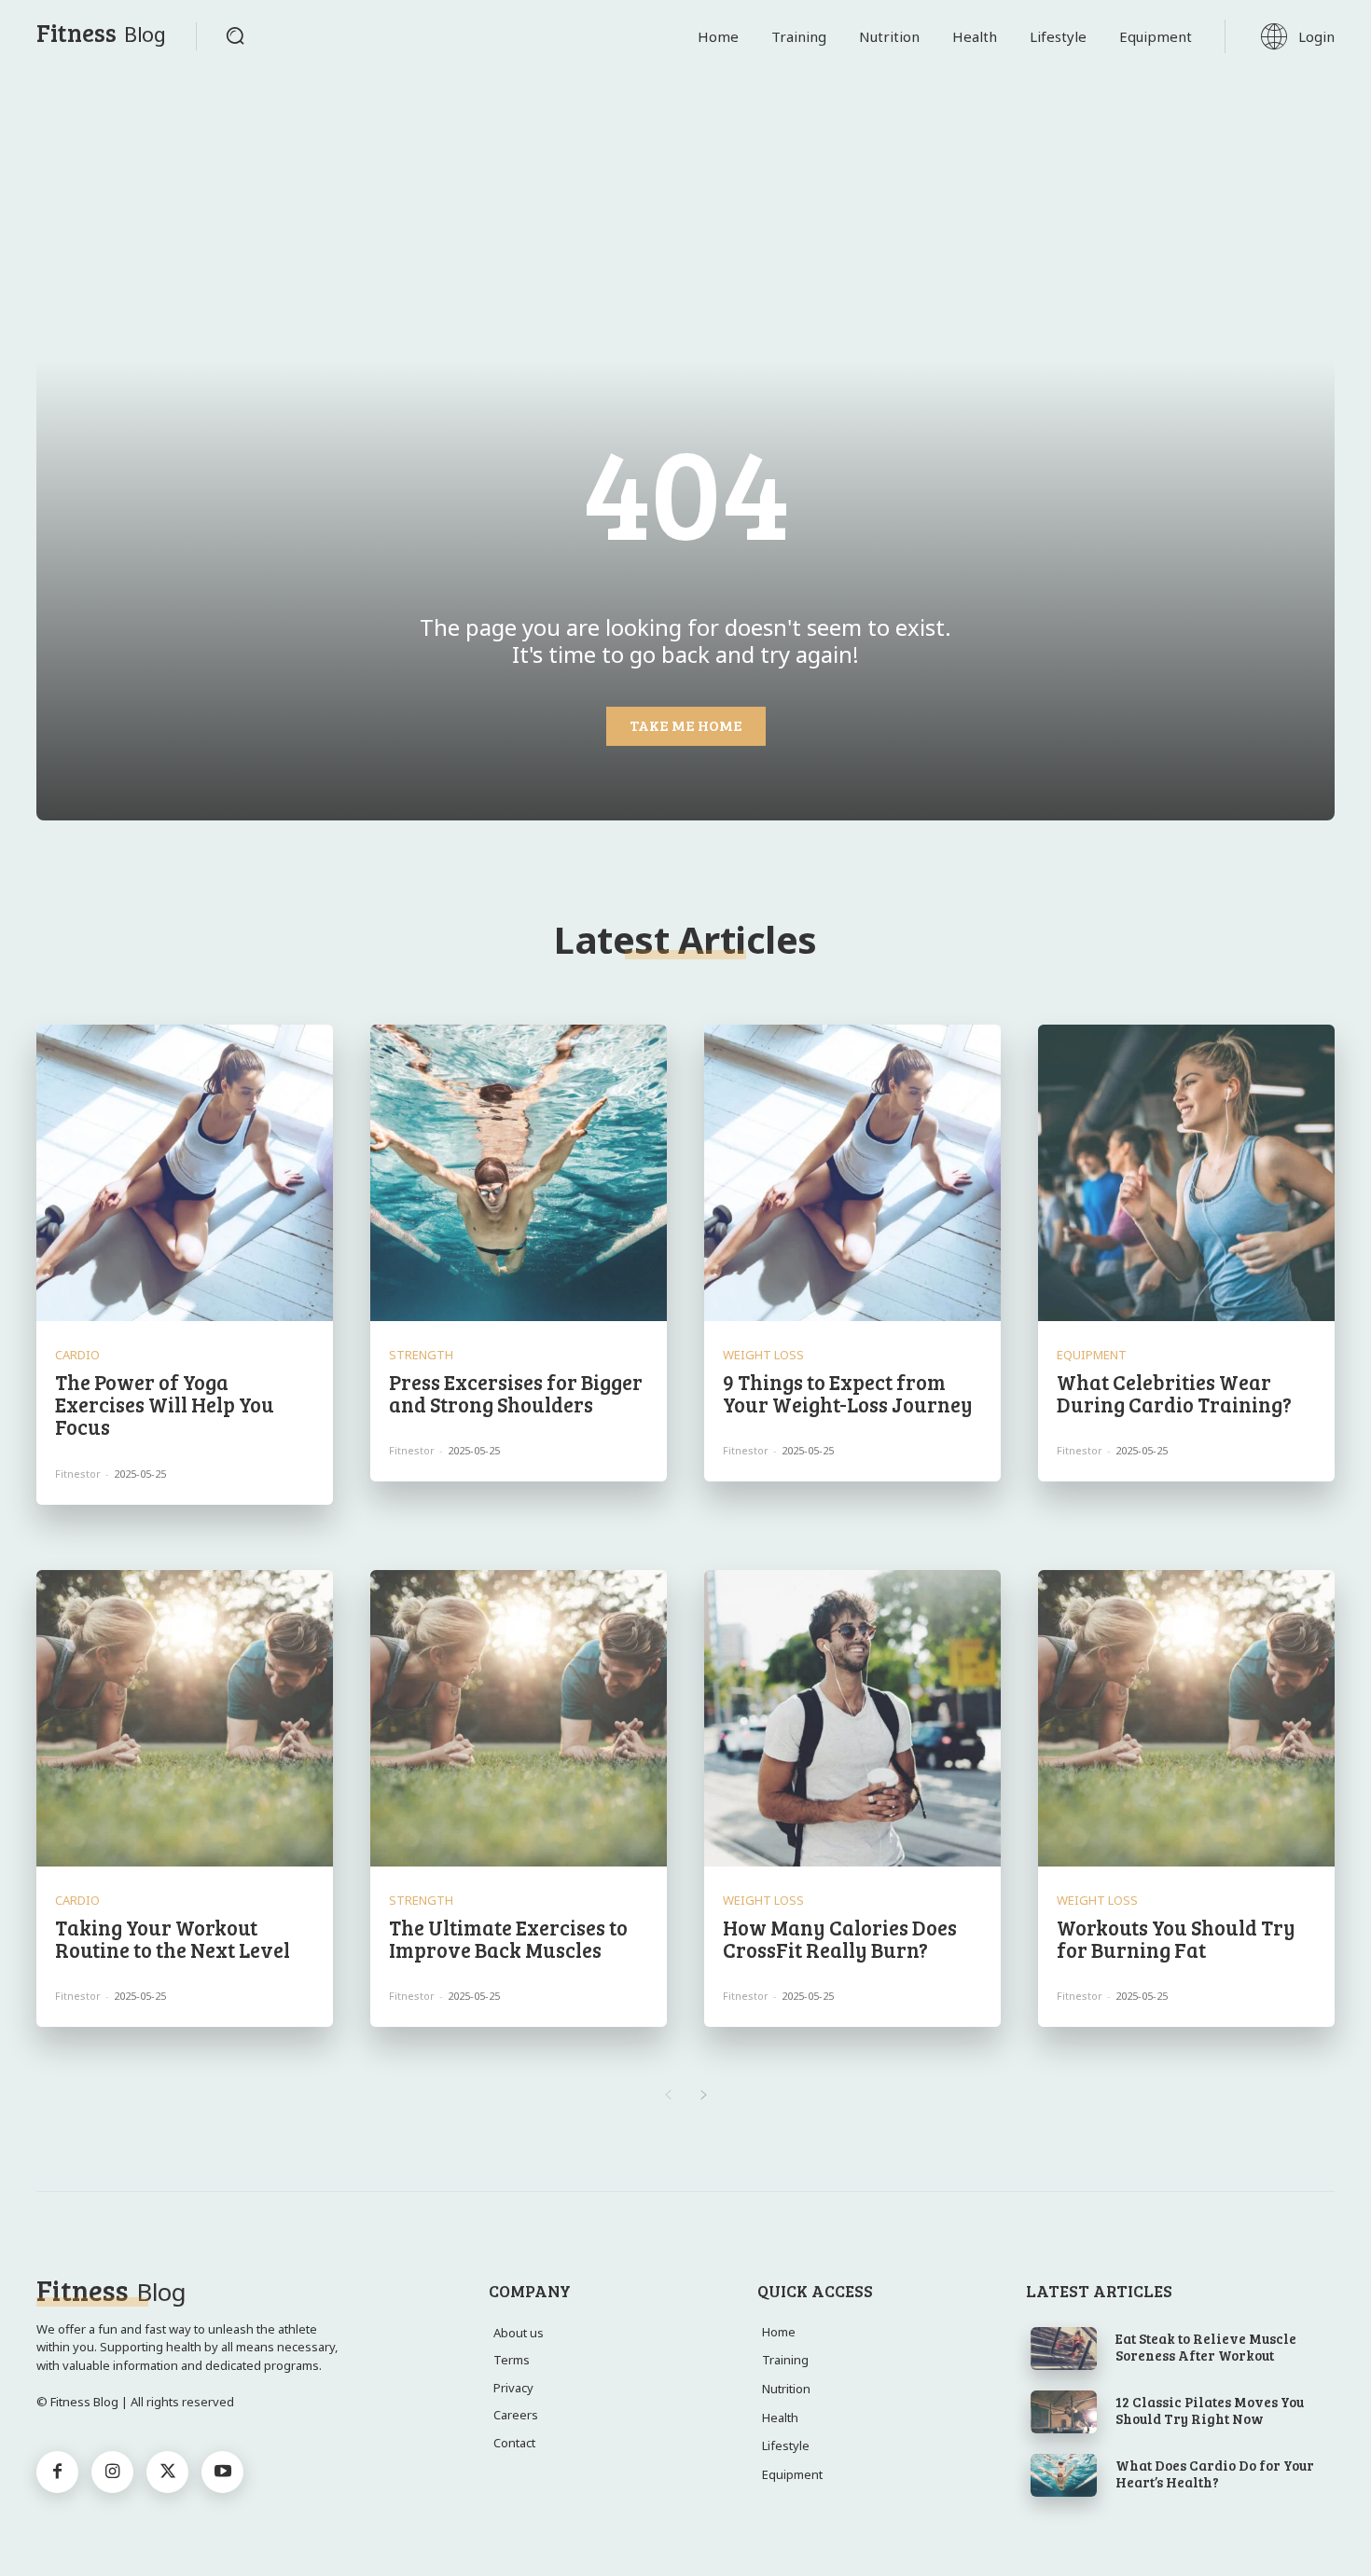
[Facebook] (57, 2472)
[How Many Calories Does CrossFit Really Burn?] (852, 1718)
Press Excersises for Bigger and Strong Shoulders (516, 1393)
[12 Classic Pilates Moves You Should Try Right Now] (1064, 2412)
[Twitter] (167, 2472)
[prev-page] (667, 2095)
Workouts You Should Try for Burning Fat (1176, 1938)
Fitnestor (78, 1474)
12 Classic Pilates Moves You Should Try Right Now (1210, 2410)
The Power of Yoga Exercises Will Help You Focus (165, 1404)
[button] (235, 35)
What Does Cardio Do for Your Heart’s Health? (1215, 2473)
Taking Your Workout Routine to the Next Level (173, 1938)
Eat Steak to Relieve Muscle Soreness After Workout (1206, 2347)
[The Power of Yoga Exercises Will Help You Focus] (185, 1173)
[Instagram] (112, 2472)
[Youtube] (222, 2472)
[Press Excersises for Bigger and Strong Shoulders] (519, 1173)
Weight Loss (763, 1355)
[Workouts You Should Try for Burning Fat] (1186, 1718)
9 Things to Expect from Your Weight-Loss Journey (848, 1393)
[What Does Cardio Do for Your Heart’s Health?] (1064, 2475)
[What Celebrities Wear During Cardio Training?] (1186, 1173)
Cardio (77, 1355)
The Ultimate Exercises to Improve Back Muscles (508, 1938)
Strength (421, 1355)
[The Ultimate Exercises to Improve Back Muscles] (519, 1718)
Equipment (1092, 1355)
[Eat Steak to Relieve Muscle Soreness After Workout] (1064, 2349)
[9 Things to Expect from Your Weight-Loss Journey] (852, 1173)
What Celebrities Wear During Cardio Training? (1174, 1393)
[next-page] (704, 2095)
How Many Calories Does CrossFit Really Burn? (840, 1938)
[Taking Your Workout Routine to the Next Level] (185, 1718)
